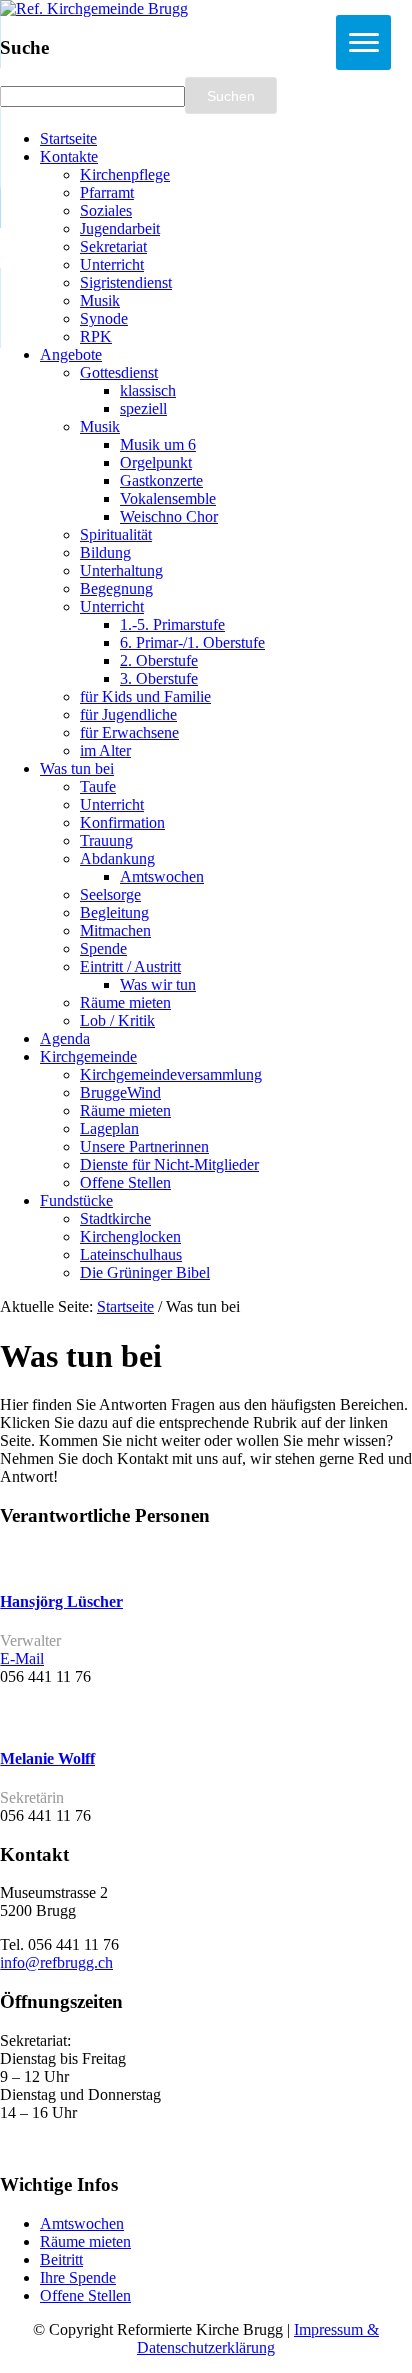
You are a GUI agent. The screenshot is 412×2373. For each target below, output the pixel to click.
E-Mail (22, 1658)
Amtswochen (82, 2223)
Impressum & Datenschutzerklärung (258, 2338)
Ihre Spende (78, 2277)
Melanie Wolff (47, 1758)
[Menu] (363, 42)
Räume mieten (85, 2241)
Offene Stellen (85, 2295)
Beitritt (61, 2259)
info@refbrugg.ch (56, 1962)
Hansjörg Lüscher (61, 1601)
